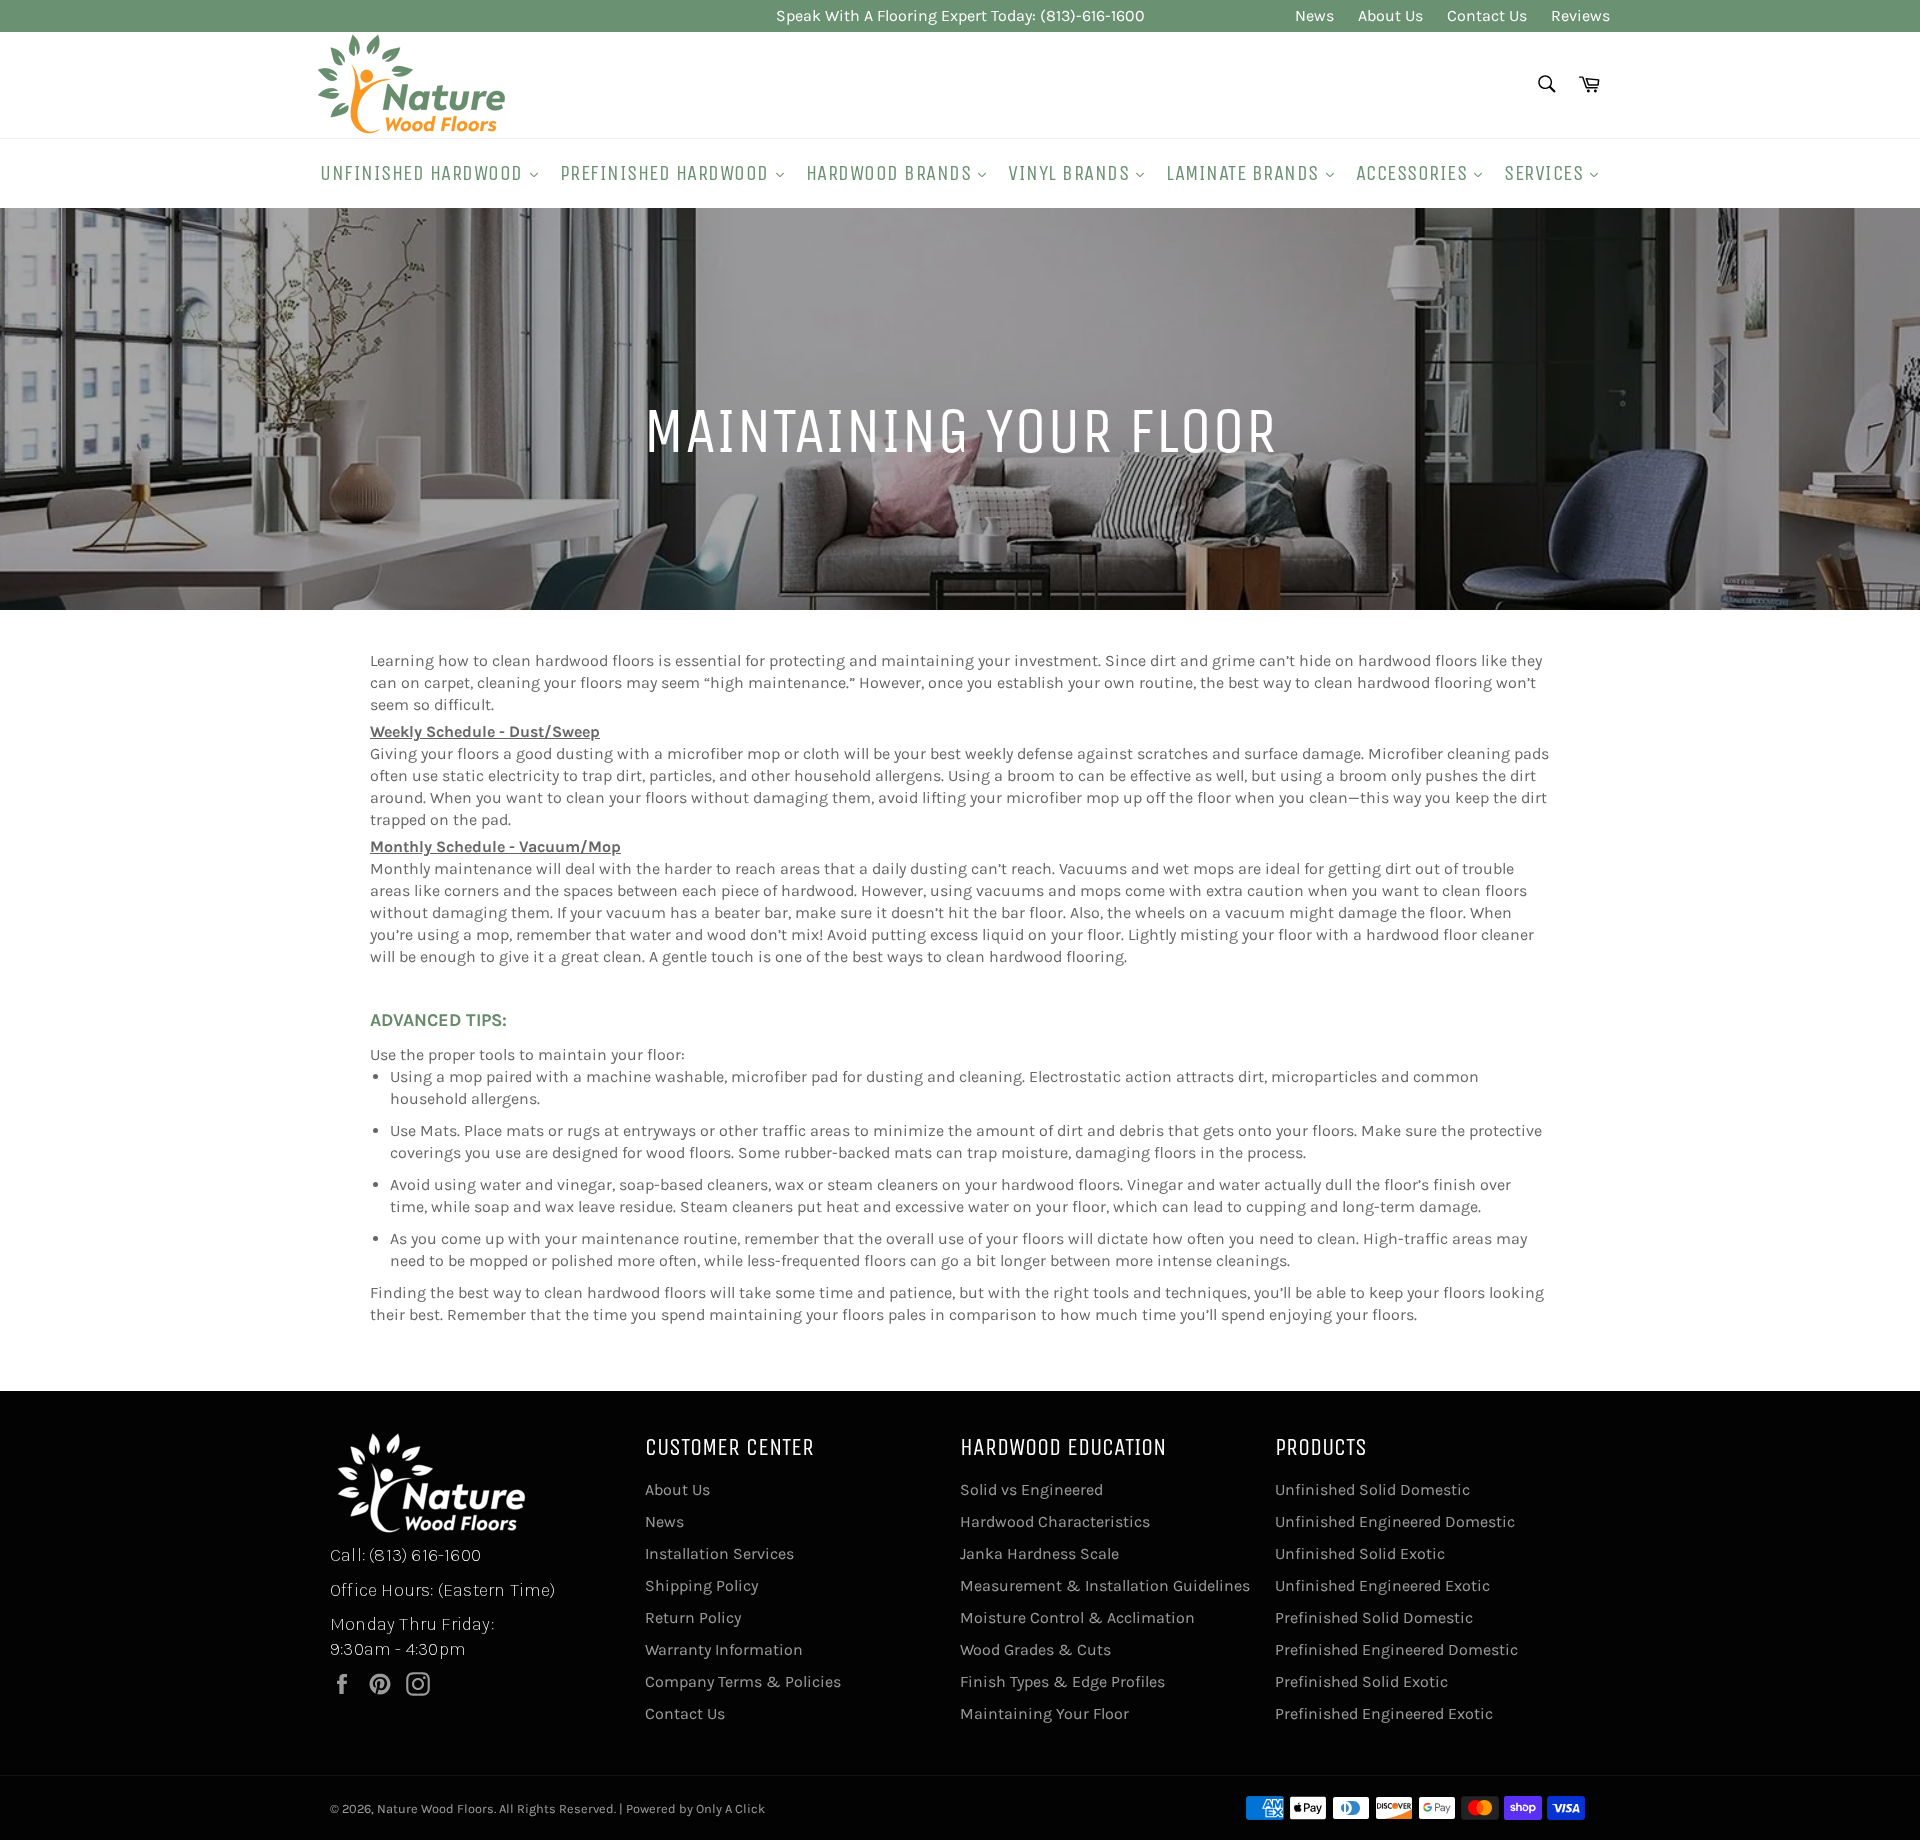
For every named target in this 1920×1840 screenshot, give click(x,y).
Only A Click (730, 1808)
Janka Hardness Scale (1039, 1553)
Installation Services (719, 1553)
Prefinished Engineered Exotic (1384, 1713)
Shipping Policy (701, 1585)
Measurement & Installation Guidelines (1105, 1585)
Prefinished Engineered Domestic (1396, 1649)
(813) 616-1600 (425, 1555)
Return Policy (693, 1617)
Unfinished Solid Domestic (1372, 1489)
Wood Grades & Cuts (1035, 1649)
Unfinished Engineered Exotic (1382, 1585)
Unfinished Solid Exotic (1360, 1553)
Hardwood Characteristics (1055, 1521)
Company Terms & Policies (743, 1681)
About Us (1390, 15)
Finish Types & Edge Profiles (1062, 1681)
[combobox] (1545, 85)
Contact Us (1487, 15)
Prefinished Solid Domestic (1374, 1617)
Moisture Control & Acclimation (1077, 1617)
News (1314, 15)
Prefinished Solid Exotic (1361, 1681)
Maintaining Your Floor (1044, 1713)
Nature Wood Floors (435, 1808)
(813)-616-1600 (1092, 15)
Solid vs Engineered (1031, 1489)
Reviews (1580, 15)
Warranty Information (724, 1649)
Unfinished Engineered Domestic (1395, 1521)
